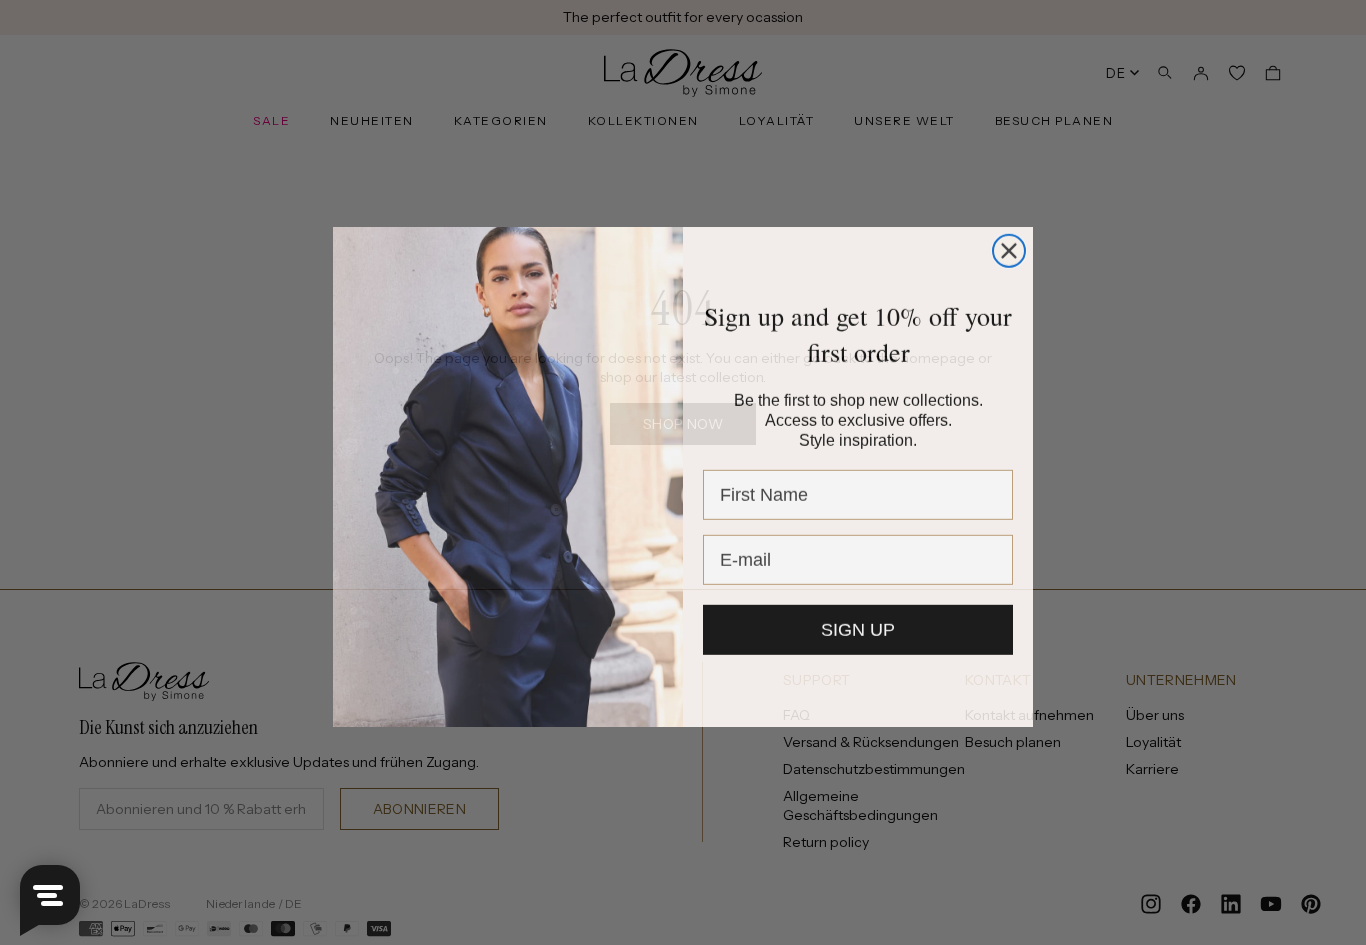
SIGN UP (858, 629)
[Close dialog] (1009, 247)
